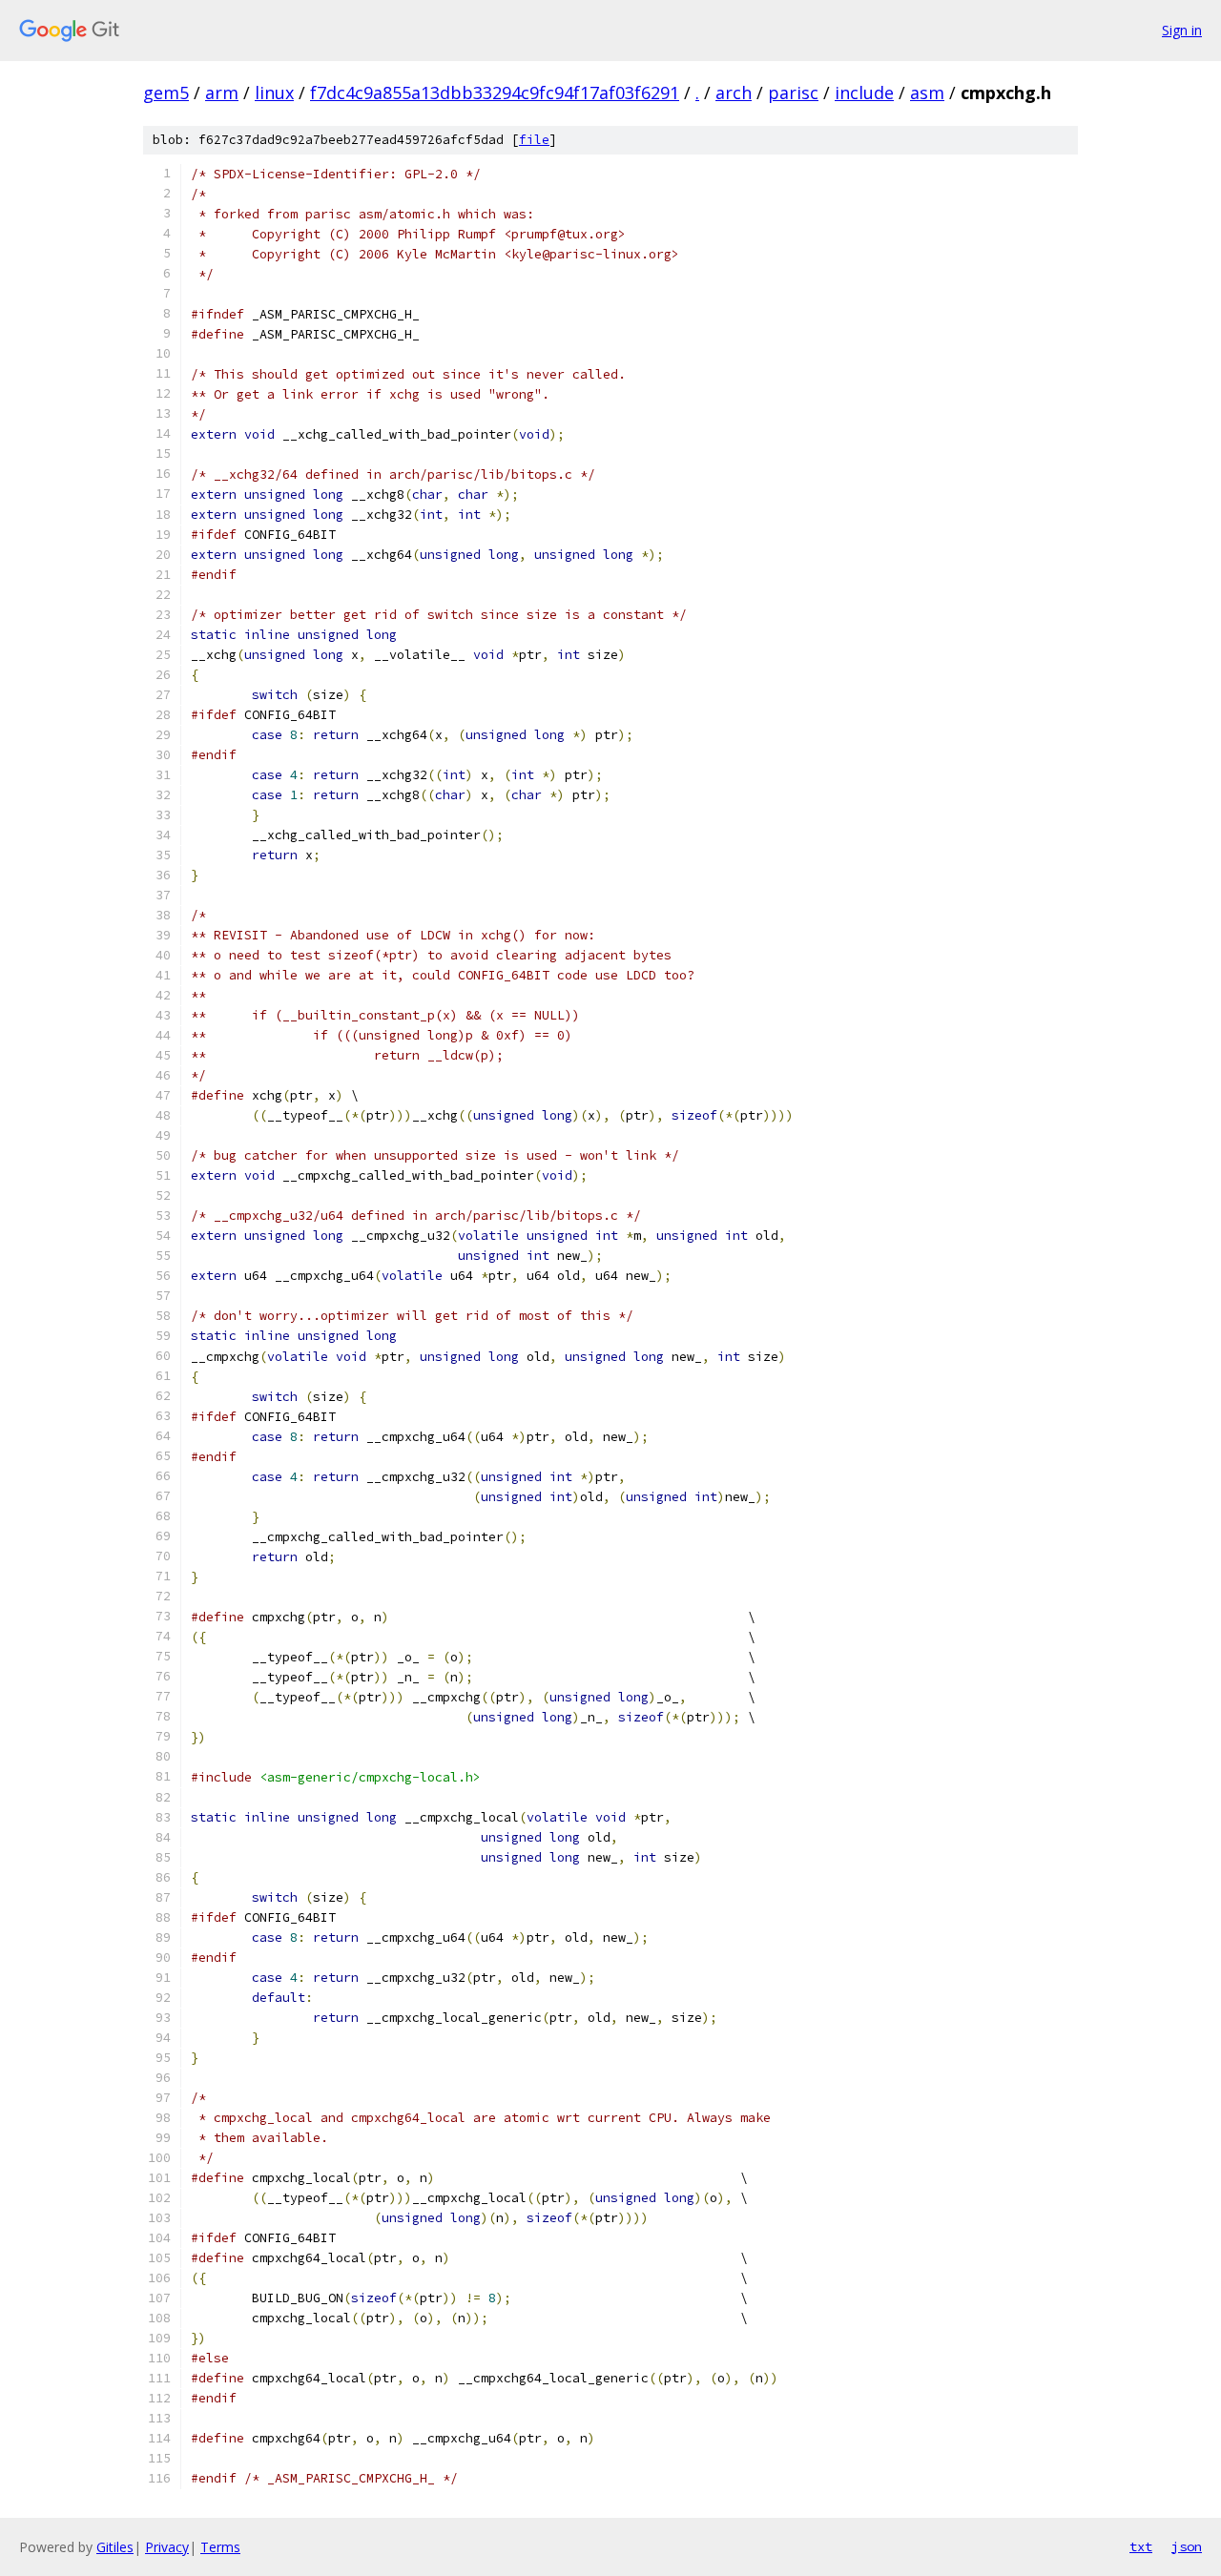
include (864, 93)
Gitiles (115, 2547)
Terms (220, 2547)
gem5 (166, 93)
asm (927, 93)
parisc (793, 93)
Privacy (167, 2547)
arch (734, 93)
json (1187, 2546)
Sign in (1182, 30)
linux (274, 93)
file (534, 140)
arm (222, 93)
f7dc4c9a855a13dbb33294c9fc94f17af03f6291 (495, 93)
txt (1141, 2546)
